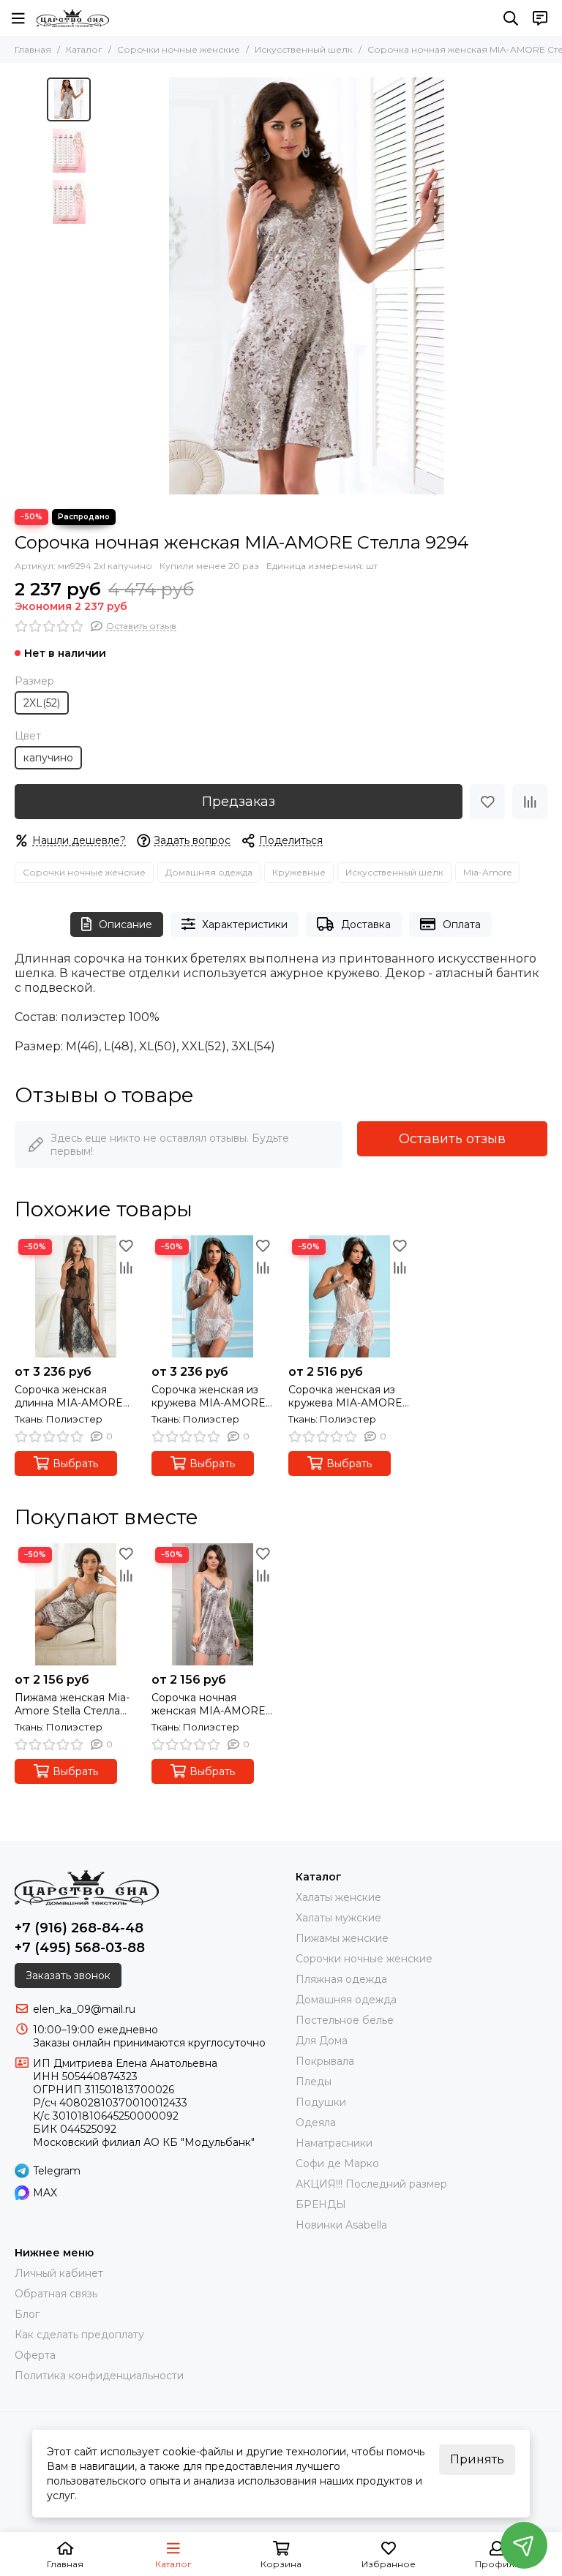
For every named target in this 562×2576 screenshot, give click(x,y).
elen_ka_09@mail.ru (84, 2009)
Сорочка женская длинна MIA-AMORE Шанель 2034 (69, 1396)
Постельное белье (345, 2020)
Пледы (314, 2082)
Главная (33, 49)
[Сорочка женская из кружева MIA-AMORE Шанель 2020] (349, 1296)
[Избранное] (487, 802)
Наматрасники (334, 2143)
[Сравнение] (530, 802)
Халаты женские (338, 1897)
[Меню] (18, 18)
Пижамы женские (342, 1938)
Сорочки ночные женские (179, 49)
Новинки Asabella (341, 2225)
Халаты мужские (338, 1918)
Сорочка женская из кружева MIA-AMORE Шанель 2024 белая (209, 1396)
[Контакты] (540, 18)
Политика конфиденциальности (99, 2376)
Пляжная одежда (341, 1979)
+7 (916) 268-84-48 (79, 1928)
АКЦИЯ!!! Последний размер (371, 2184)
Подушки (321, 2102)
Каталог (84, 49)
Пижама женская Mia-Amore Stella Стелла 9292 (72, 1704)
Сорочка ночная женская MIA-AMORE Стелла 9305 (209, 1704)
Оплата (462, 924)
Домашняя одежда (209, 872)
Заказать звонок (68, 1976)
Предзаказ (239, 802)
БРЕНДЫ (321, 2204)
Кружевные (299, 872)
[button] (105, 286)
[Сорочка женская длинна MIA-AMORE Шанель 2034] (76, 1296)
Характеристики (245, 924)
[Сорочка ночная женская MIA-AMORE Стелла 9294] (307, 286)
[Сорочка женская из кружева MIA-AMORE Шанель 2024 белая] (213, 1296)
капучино (48, 758)
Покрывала (325, 2061)
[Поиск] (511, 18)
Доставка (366, 924)
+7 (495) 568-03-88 (80, 1948)
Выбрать (75, 1464)
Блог (27, 2314)
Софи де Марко (337, 2163)
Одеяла (316, 2123)
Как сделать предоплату (79, 2335)
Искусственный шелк (304, 49)
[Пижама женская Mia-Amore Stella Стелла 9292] (76, 1604)
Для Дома (322, 2041)
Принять (477, 2459)
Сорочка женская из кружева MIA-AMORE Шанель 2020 (345, 1396)
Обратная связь (56, 2294)
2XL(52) (42, 703)
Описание (125, 924)
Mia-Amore (487, 872)
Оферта (35, 2355)
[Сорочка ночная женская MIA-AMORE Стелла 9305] (213, 1604)
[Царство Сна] (73, 18)
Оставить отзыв (452, 1139)
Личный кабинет (59, 2273)
